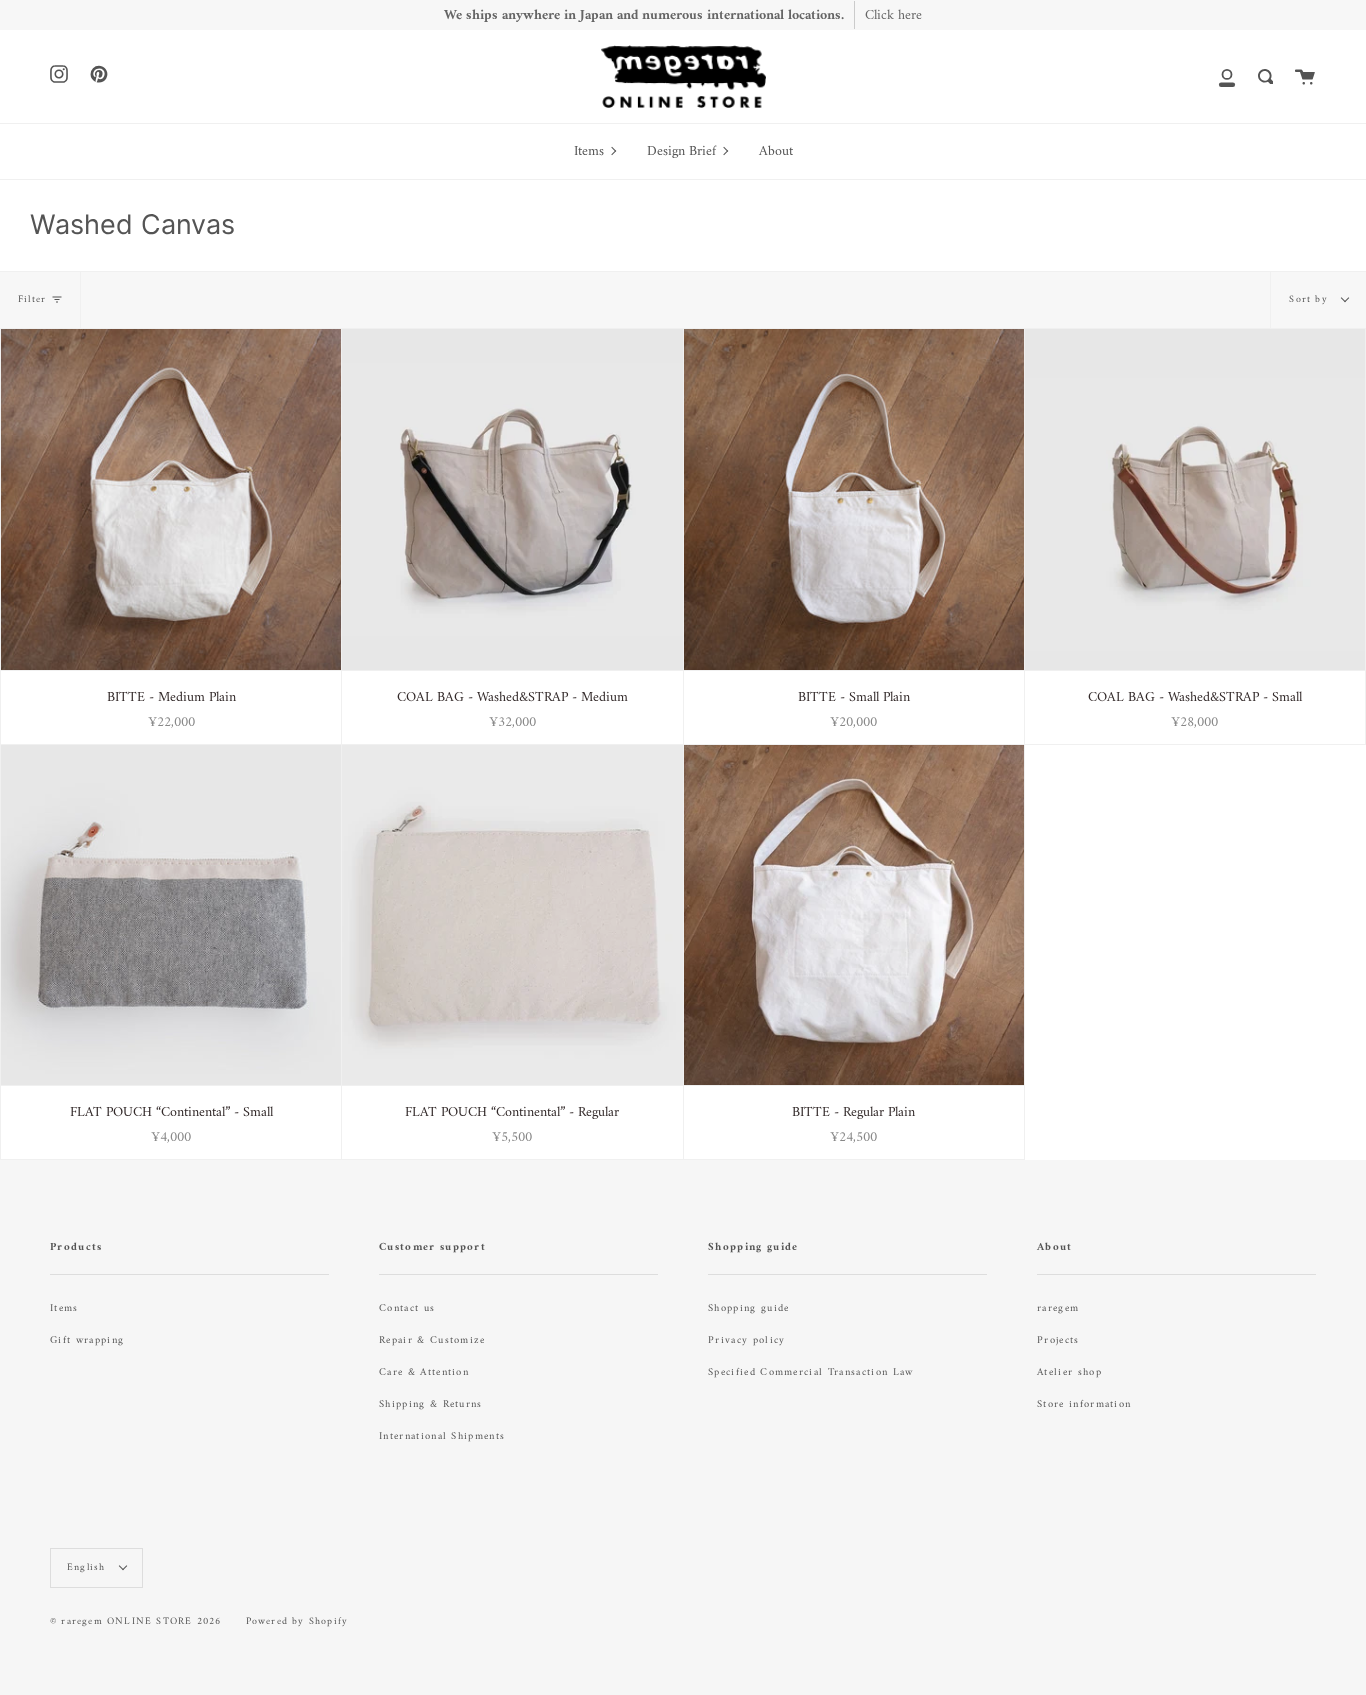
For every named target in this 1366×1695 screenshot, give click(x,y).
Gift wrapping (87, 1340)
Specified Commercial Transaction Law (811, 1372)
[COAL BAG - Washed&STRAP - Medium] (512, 499)
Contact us (407, 1308)
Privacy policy (746, 1340)
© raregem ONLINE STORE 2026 (135, 1621)
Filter (32, 299)
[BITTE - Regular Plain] (854, 915)
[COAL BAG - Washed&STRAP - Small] (1195, 499)
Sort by (1310, 299)
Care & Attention (424, 1372)
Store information (1084, 1404)
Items (64, 1308)
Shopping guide (748, 1308)
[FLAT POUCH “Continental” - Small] (171, 915)
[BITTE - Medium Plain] (171, 499)
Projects (1058, 1340)
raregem (1058, 1308)
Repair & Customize (432, 1340)
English (88, 1567)
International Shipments (442, 1436)
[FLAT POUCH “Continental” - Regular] (512, 915)
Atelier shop (1069, 1372)
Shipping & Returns (431, 1404)
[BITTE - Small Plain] (854, 499)
